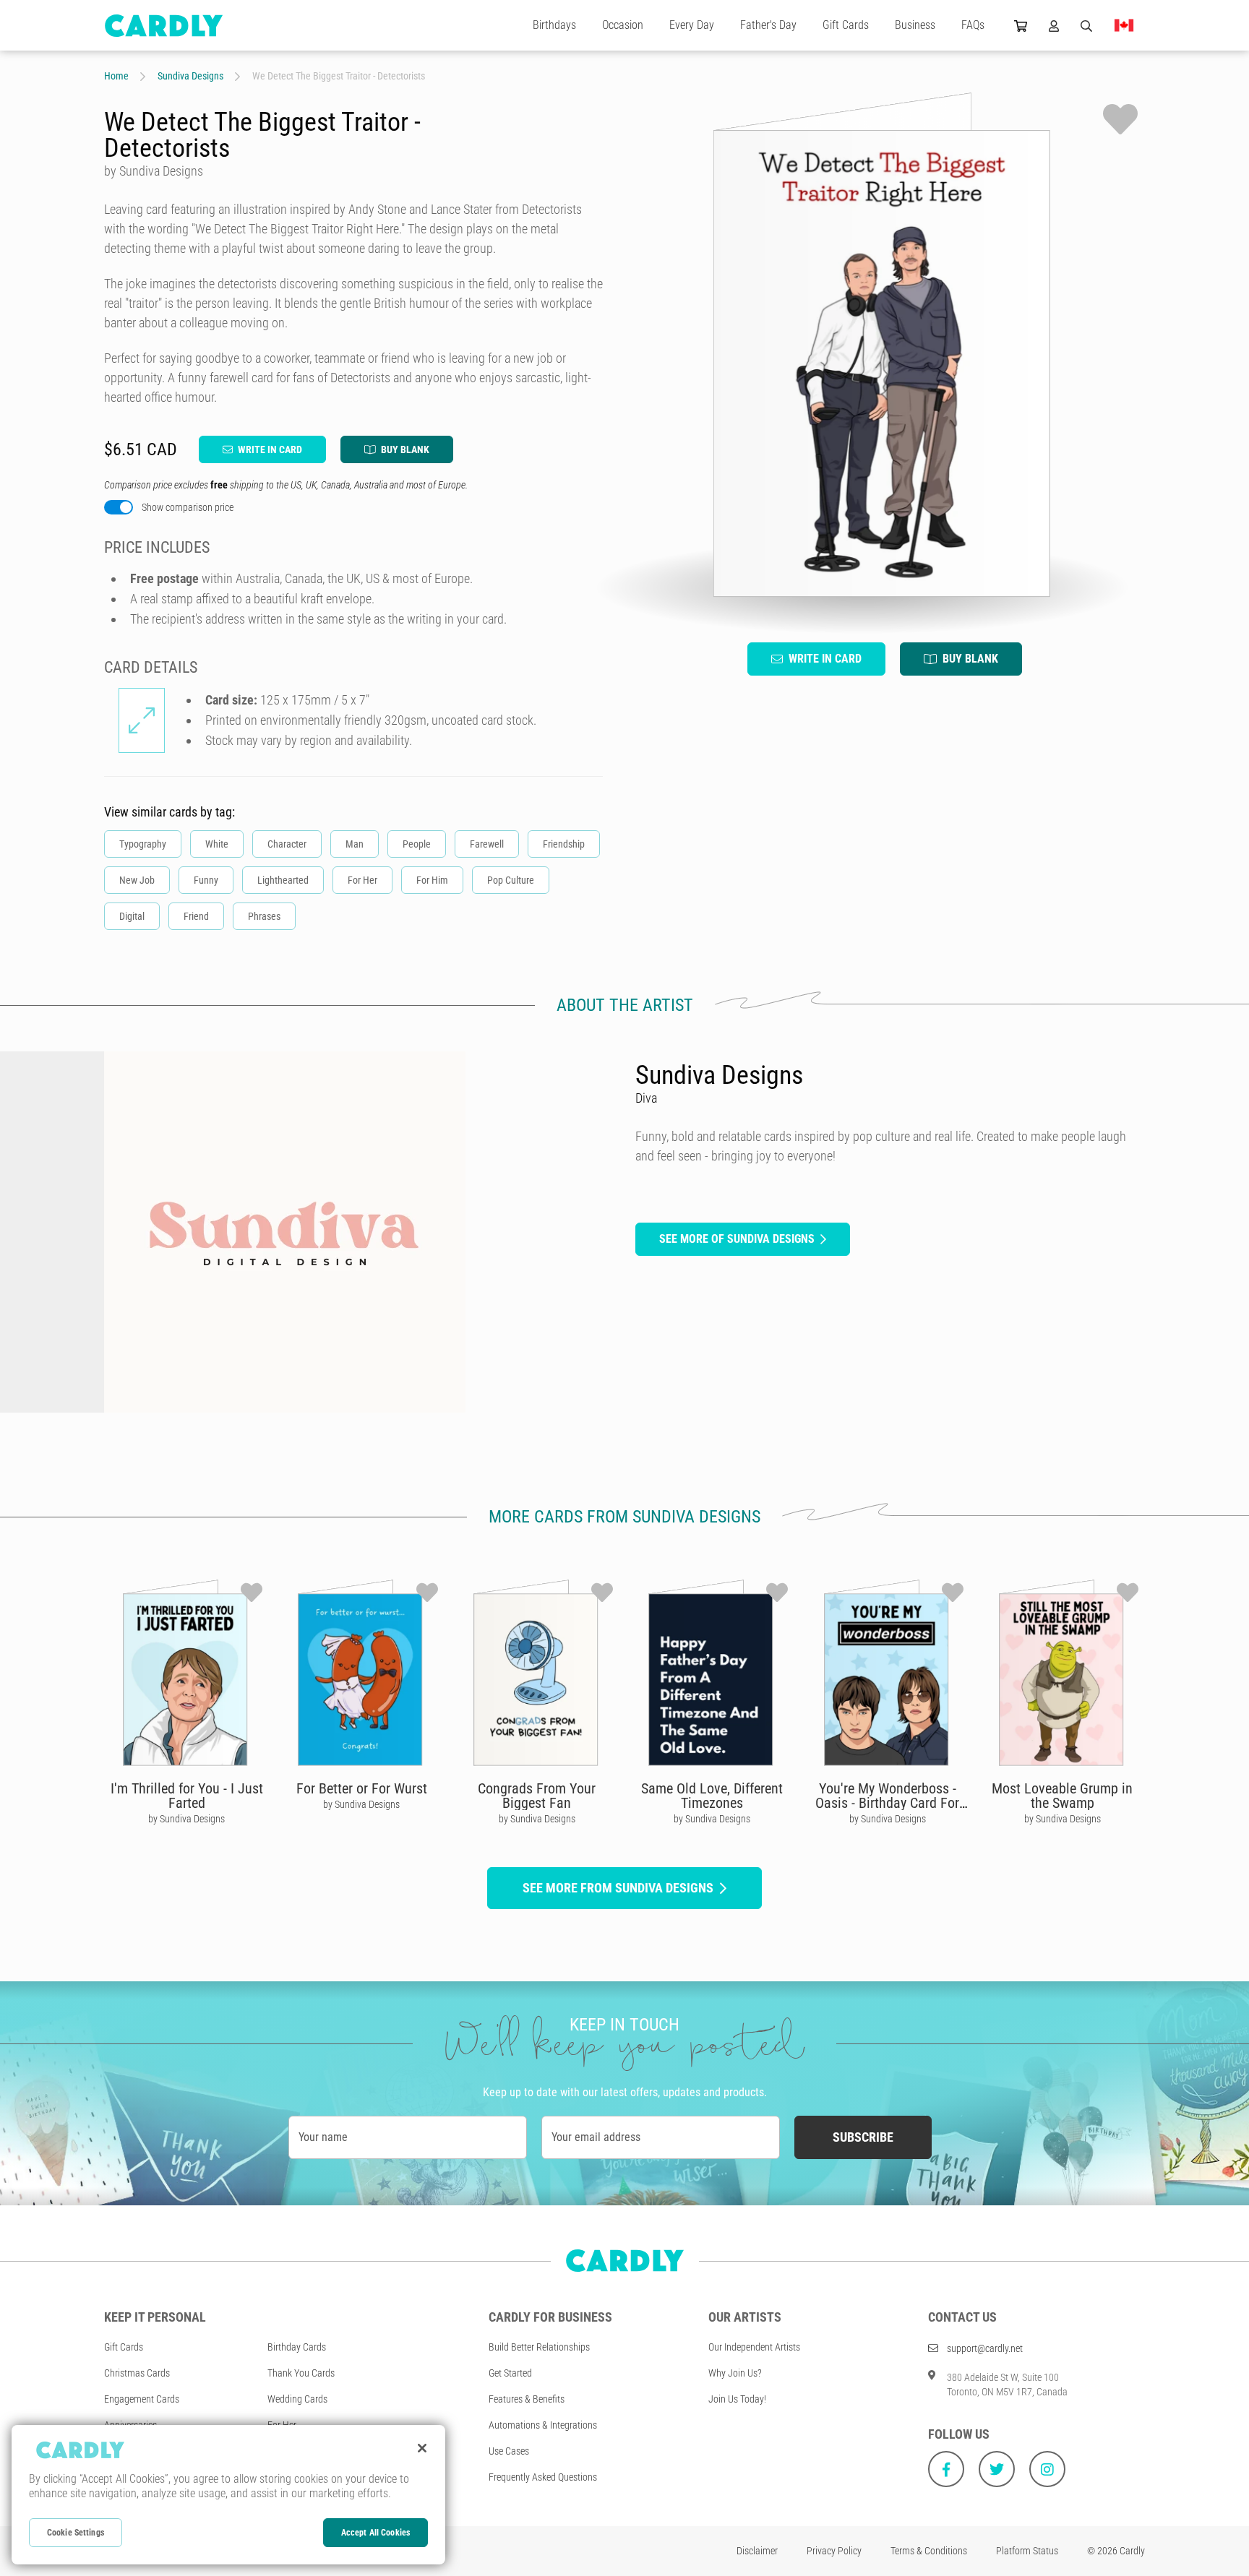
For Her (362, 880)
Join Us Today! (737, 2399)
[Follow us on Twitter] (997, 2469)
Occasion (623, 25)
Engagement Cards (142, 2399)
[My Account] (1054, 25)
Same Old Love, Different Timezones (712, 1796)
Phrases (264, 916)
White (217, 844)
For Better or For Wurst (362, 1788)
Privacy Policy (834, 2551)
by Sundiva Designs (186, 1819)
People (417, 844)
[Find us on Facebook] (946, 2469)
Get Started (510, 2373)
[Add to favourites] (1120, 119)
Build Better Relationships (539, 2347)
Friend (196, 916)
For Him (432, 880)
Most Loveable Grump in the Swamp (1062, 1796)
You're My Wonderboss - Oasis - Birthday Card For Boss (887, 1803)
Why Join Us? (735, 2373)
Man (355, 844)
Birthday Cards (297, 2347)
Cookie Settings (76, 2533)
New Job (137, 880)
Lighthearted (283, 880)
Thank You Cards (301, 2373)
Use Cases (509, 2451)
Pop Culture (511, 880)
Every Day (692, 25)
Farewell (487, 844)
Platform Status (1027, 2551)
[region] (228, 2495)
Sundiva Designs (190, 76)
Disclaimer (757, 2551)
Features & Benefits (527, 2399)
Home (116, 76)
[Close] (422, 2448)
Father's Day (768, 25)
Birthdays (554, 25)
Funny (206, 880)
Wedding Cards (297, 2399)
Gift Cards (846, 25)
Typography (143, 844)
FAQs (973, 25)
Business (915, 25)
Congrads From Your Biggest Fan (537, 1796)
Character (287, 844)
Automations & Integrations (543, 2425)
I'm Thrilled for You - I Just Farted (187, 1796)
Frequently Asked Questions (543, 2477)
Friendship (564, 844)
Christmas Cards (137, 2373)
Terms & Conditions (929, 2551)
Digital (132, 916)
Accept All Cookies (375, 2533)
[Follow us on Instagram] (1047, 2469)
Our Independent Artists (754, 2347)
